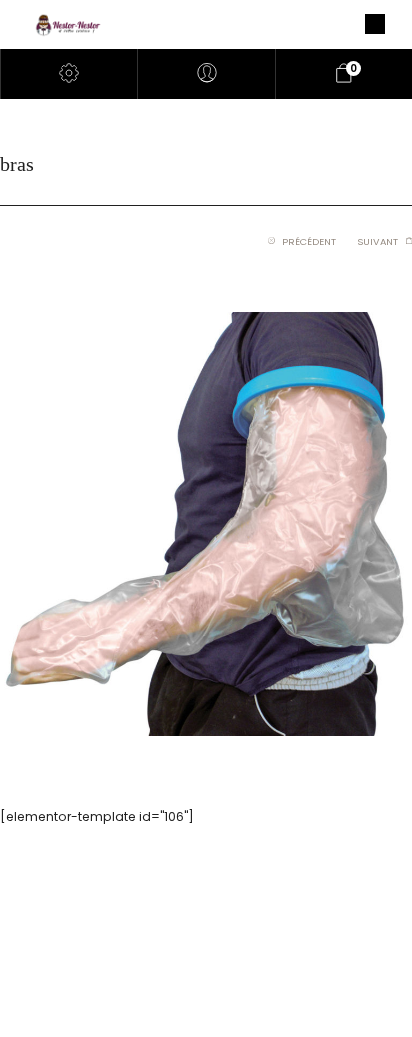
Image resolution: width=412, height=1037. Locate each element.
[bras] (206, 523)
